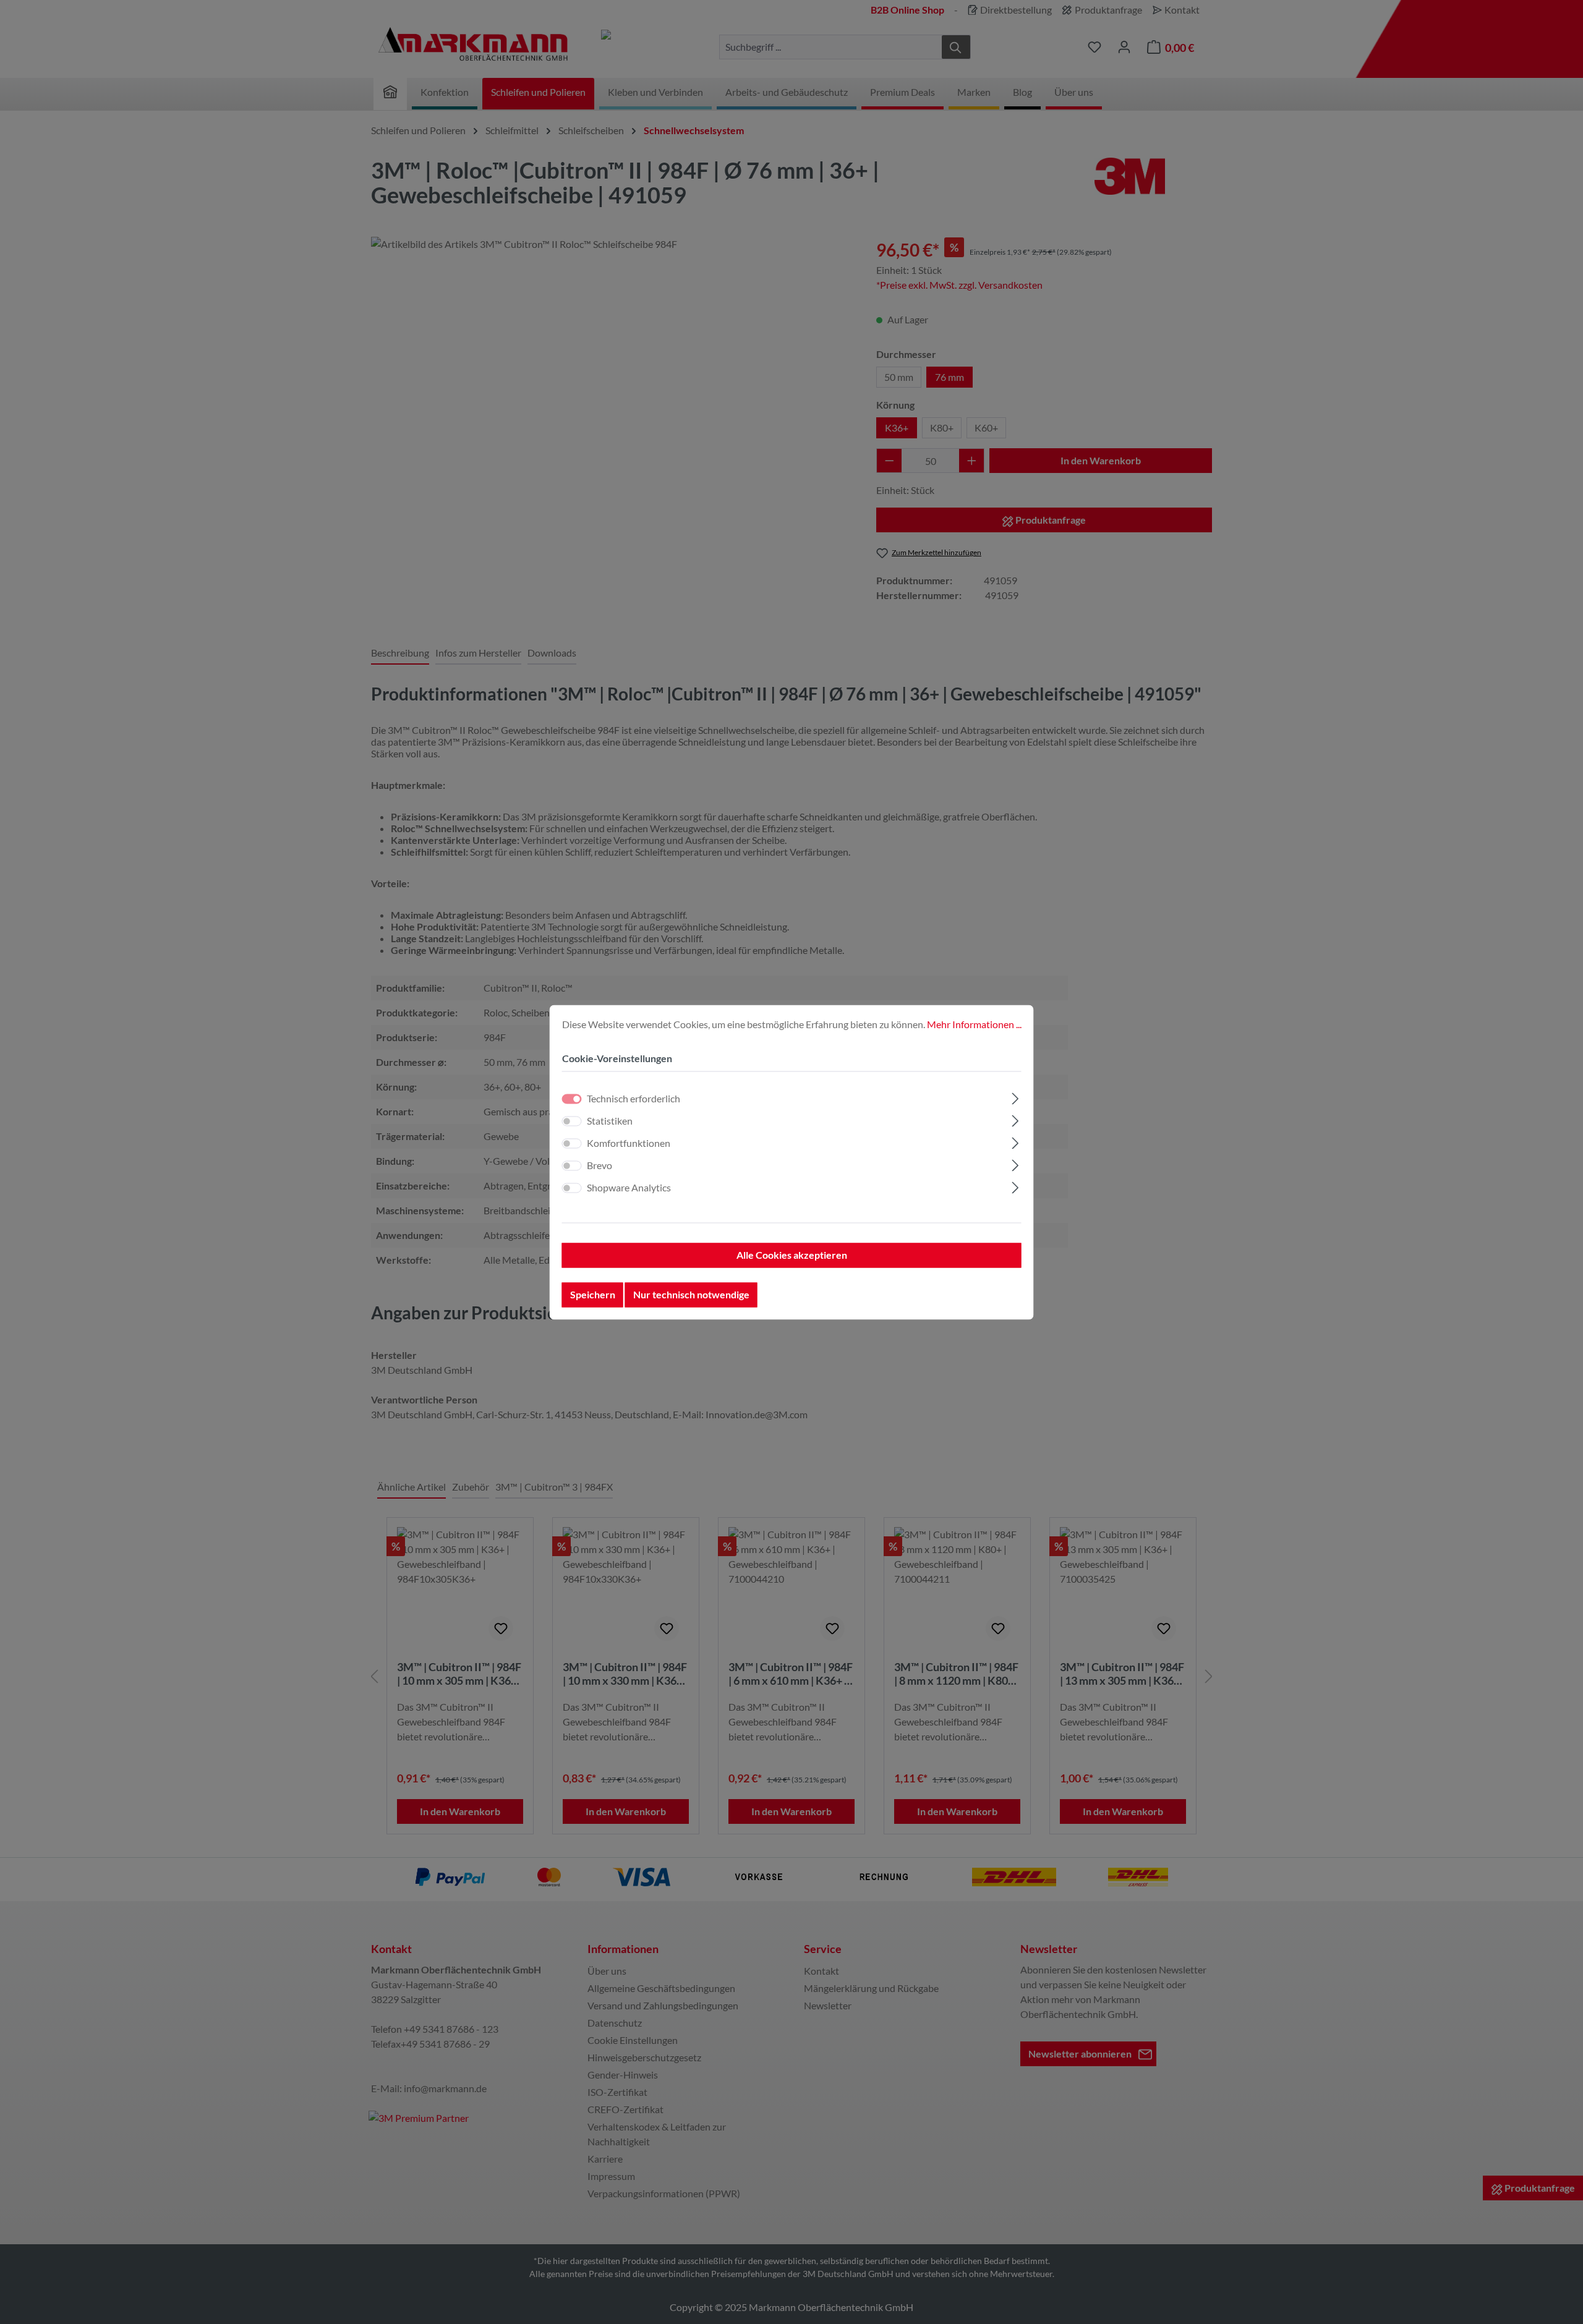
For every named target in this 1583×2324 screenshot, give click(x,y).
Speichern (593, 1294)
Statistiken (610, 1121)
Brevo (599, 1165)
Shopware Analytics (629, 1187)
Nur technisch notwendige (691, 1294)
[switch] (572, 1121)
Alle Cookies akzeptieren (792, 1255)
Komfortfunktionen (629, 1143)
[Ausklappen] (1015, 1096)
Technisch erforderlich (634, 1098)
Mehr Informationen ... (974, 1024)
